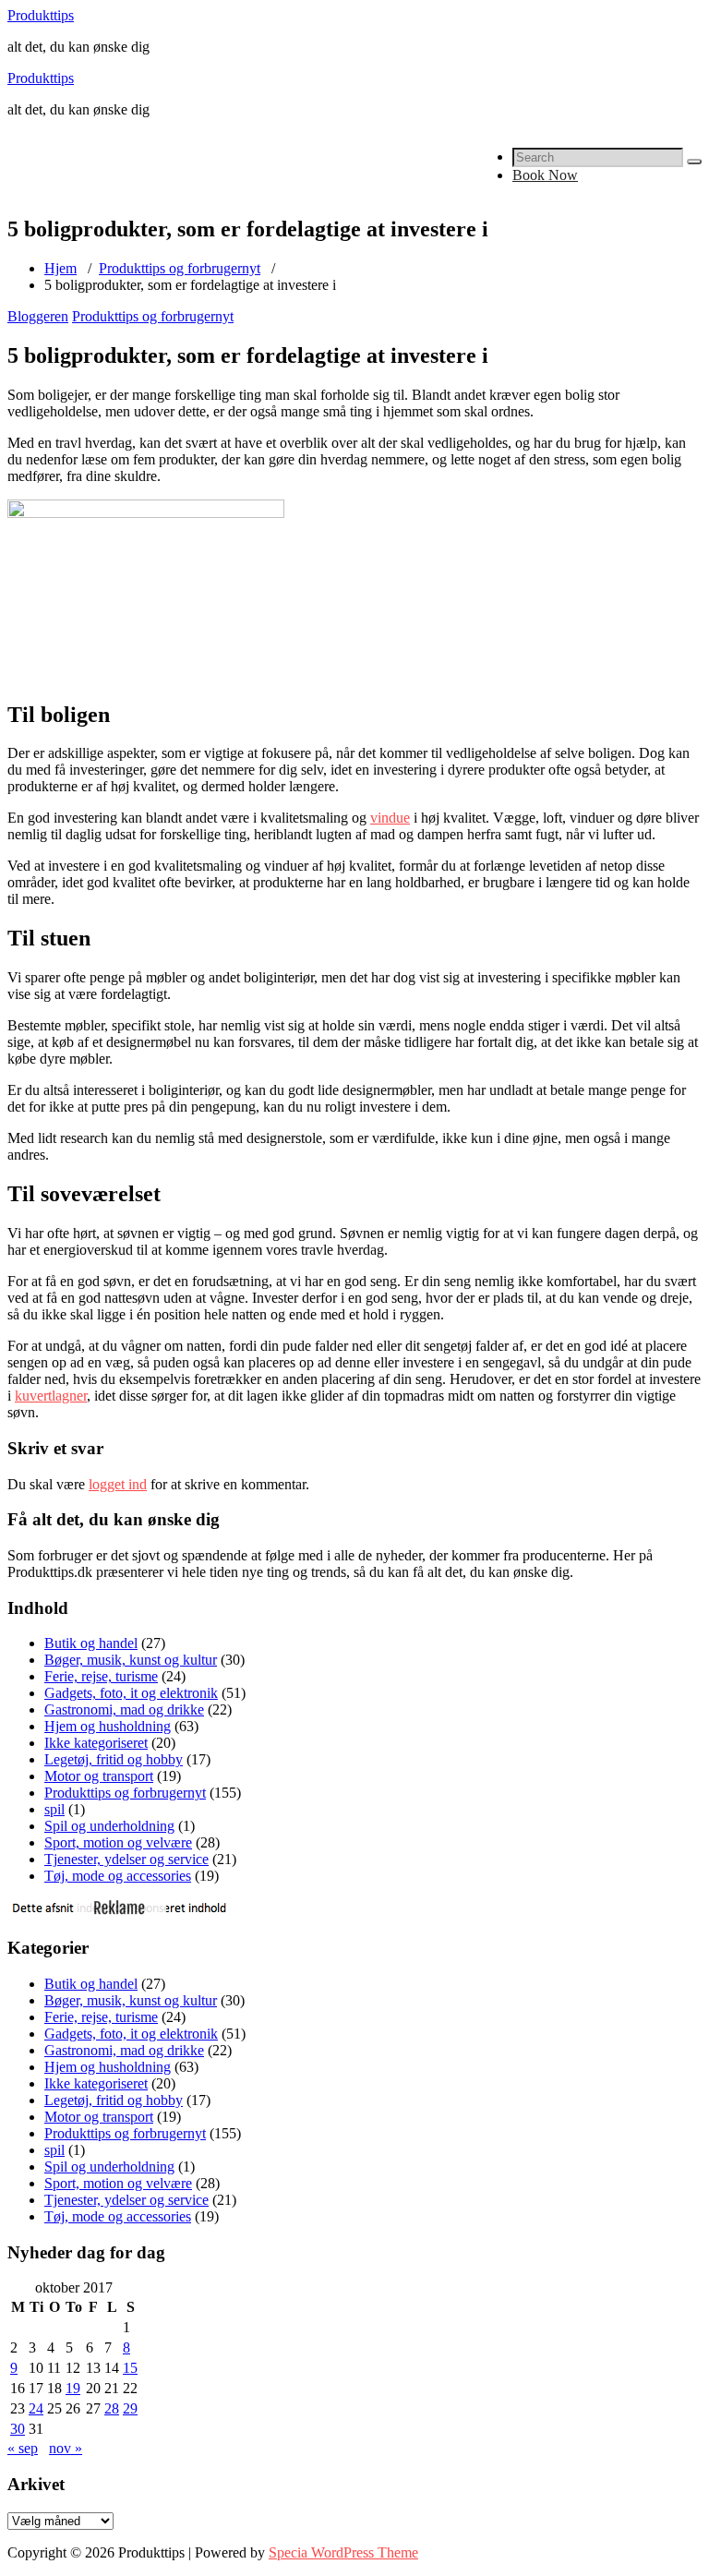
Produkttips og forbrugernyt (180, 268)
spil (54, 1809)
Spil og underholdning (109, 1826)
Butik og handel (91, 1643)
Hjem (60, 268)
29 (130, 2408)
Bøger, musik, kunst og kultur (131, 1660)
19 (73, 2388)
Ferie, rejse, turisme (101, 1676)
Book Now (545, 175)
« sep (23, 2448)
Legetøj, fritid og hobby (114, 1759)
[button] (694, 162)
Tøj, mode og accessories (118, 1876)
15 (130, 2368)
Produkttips (41, 15)
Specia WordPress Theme (343, 2552)
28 (112, 2408)
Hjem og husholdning (108, 1726)
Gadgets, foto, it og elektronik (131, 1693)
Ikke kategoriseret (96, 1743)
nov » (66, 2448)
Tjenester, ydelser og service (126, 1859)
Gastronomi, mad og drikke (124, 1709)
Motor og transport (99, 1776)
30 (18, 2429)
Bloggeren (38, 316)
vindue (390, 818)
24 (36, 2408)
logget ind (118, 1484)
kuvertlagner (51, 1396)
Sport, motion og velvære (118, 1842)
